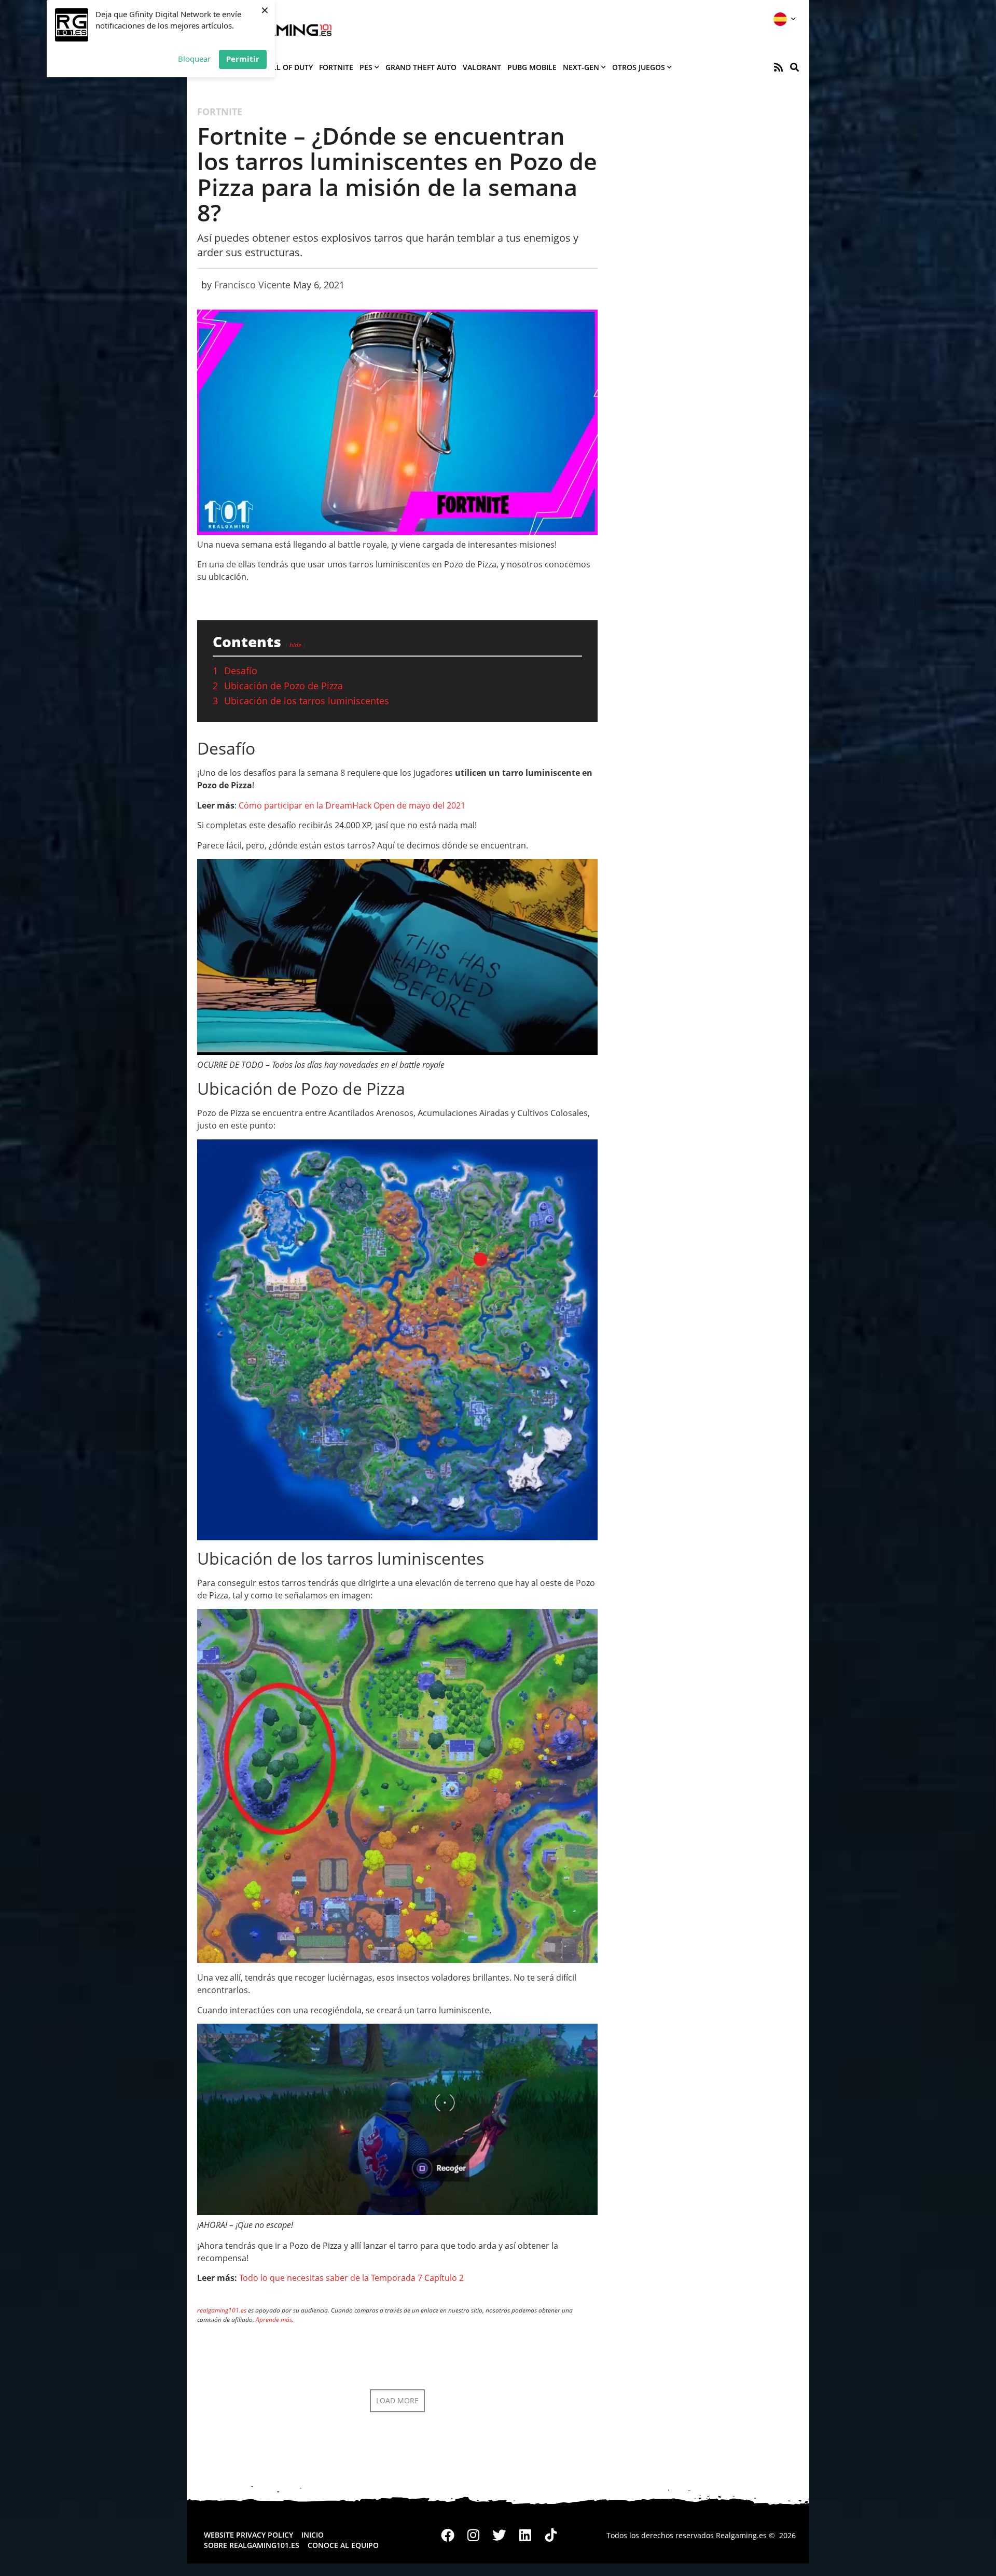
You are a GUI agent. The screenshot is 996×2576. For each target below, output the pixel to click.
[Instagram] (474, 2536)
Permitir (243, 59)
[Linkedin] (525, 2536)
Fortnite (336, 67)
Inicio (313, 2535)
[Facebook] (448, 2536)
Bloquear (194, 59)
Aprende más (274, 2320)
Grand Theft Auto (421, 67)
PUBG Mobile (532, 67)
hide (295, 645)
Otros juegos (639, 67)
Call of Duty (288, 67)
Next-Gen (581, 67)
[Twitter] (500, 2536)
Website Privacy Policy (248, 2535)
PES (366, 67)
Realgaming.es (741, 2535)
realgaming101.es (222, 2310)
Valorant (482, 67)
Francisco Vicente (252, 285)
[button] (794, 67)
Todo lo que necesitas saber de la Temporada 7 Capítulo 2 (351, 2278)
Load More (397, 2400)
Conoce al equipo (343, 2545)
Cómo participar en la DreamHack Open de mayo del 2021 (352, 805)
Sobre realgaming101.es (252, 2545)
